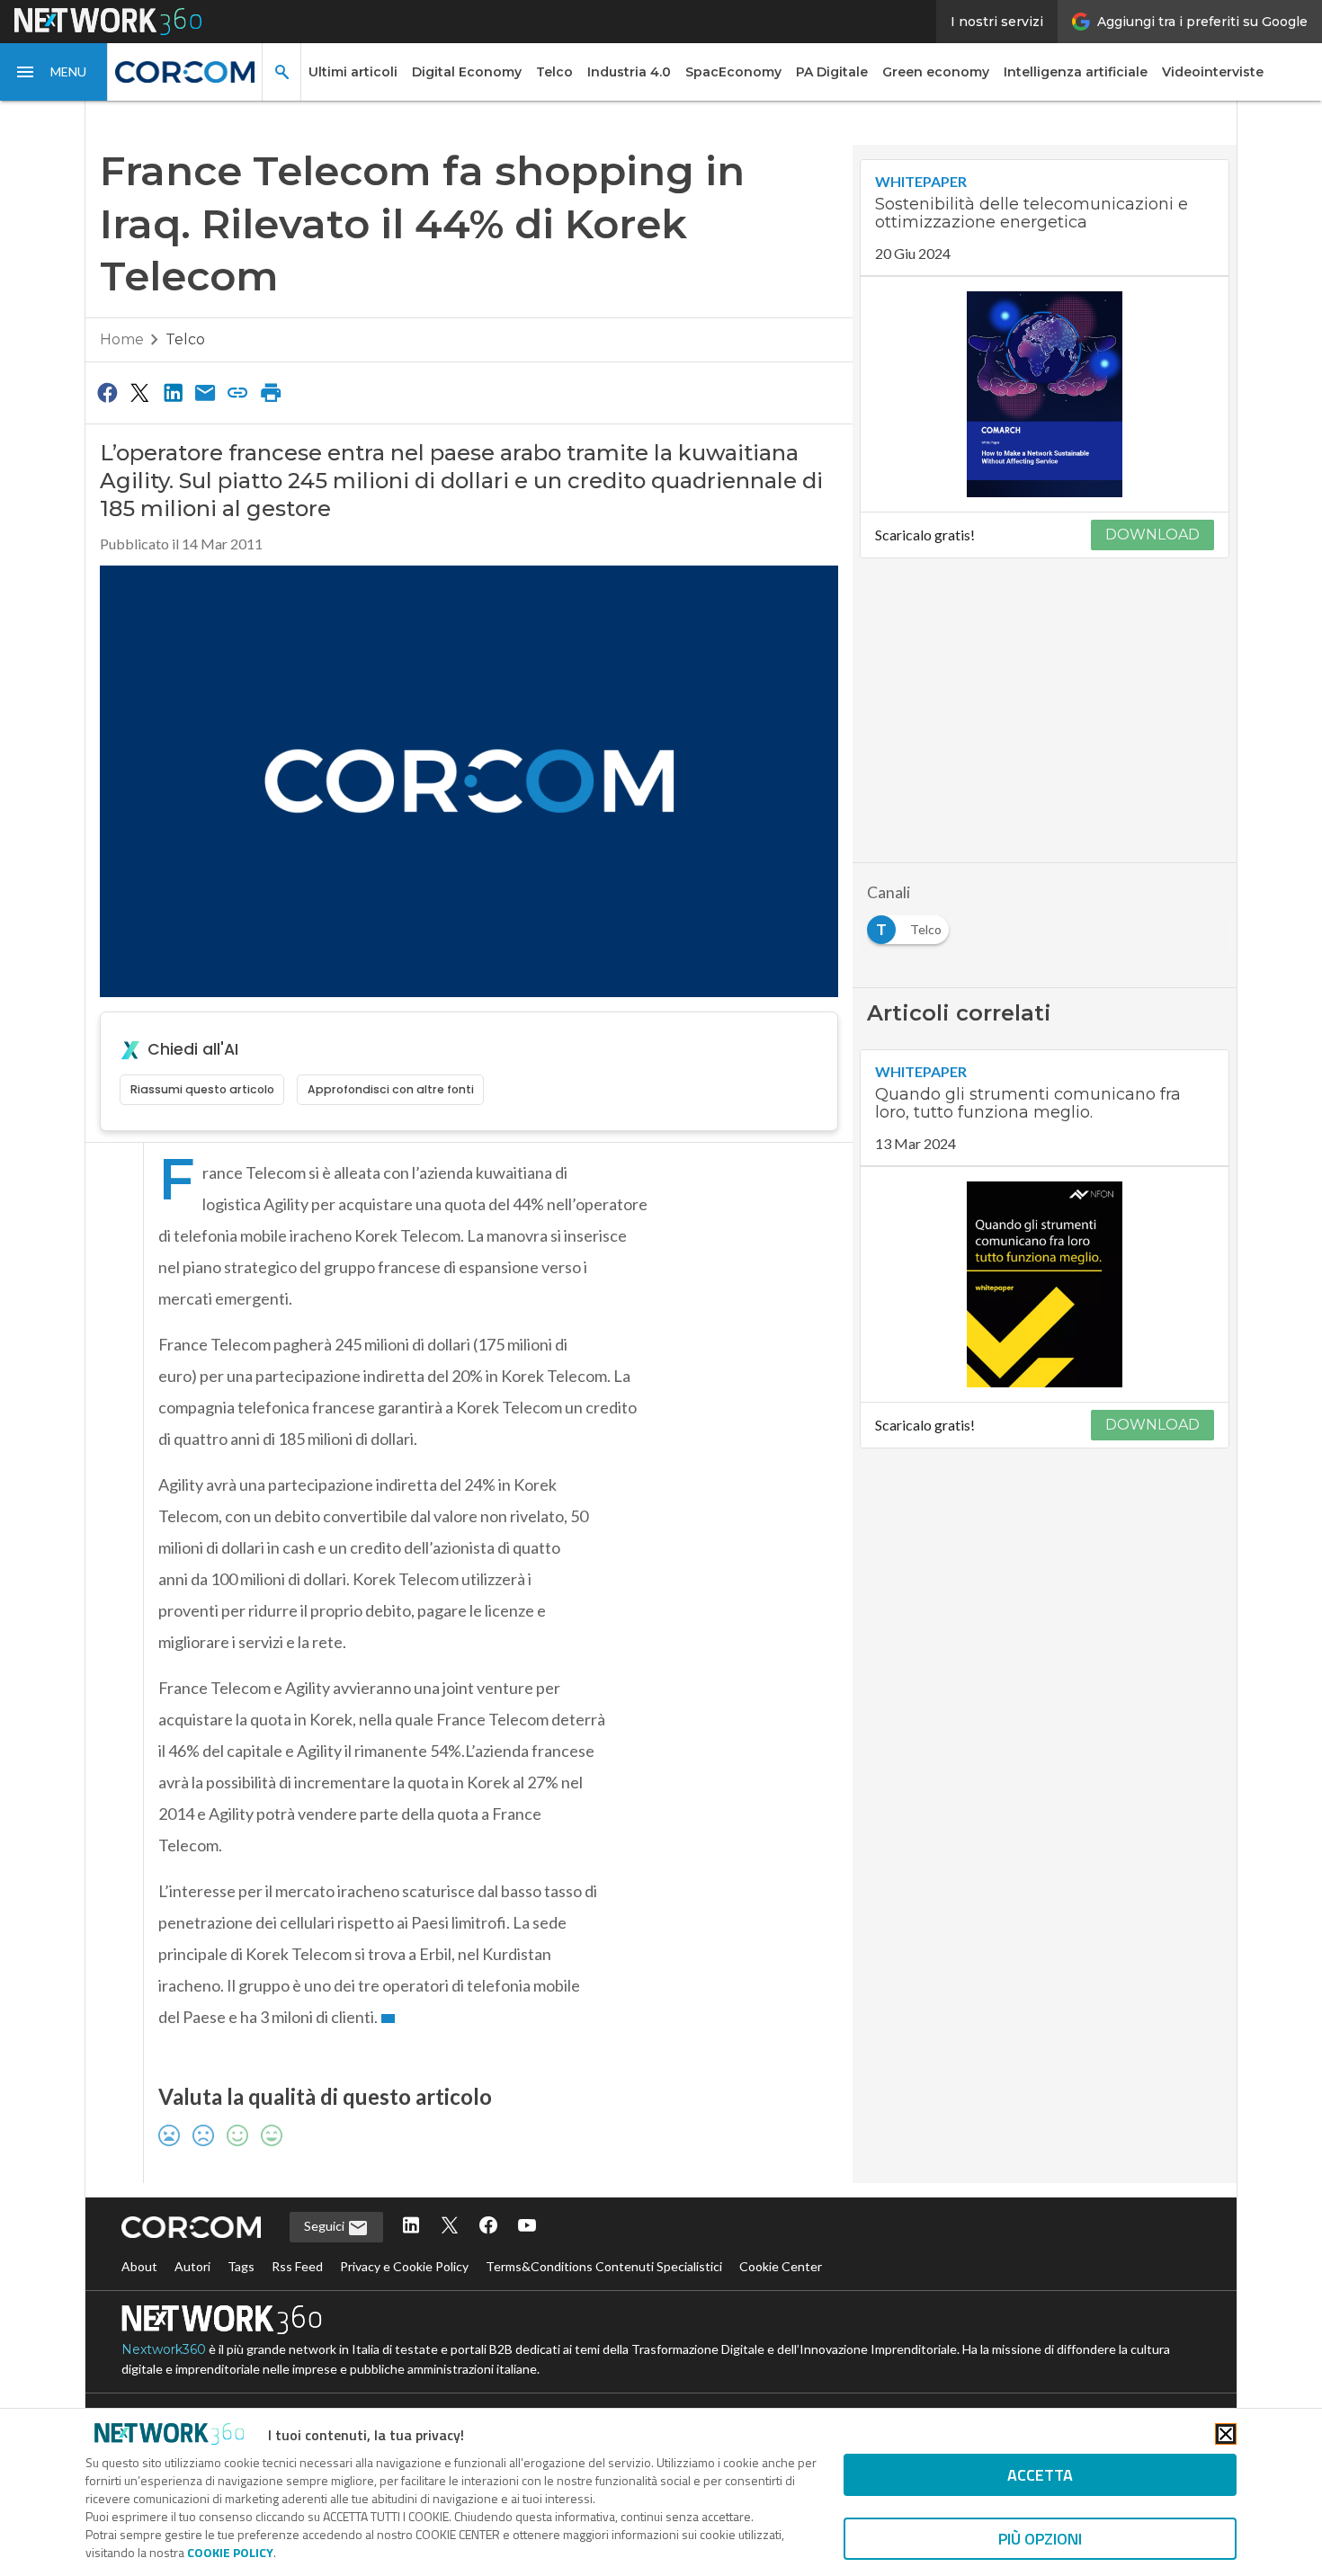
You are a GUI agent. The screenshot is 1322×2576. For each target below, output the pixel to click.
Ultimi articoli (353, 72)
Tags (241, 2266)
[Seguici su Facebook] (488, 2227)
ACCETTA (1040, 2475)
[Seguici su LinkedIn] (411, 2227)
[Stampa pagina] (271, 392)
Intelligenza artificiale (1076, 72)
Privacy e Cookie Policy (404, 2266)
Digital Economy (467, 72)
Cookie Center (781, 2266)
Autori (192, 2266)
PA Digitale (832, 72)
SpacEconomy (733, 72)
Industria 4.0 (629, 72)
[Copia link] (238, 392)
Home (122, 339)
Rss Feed (297, 2266)
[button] (54, 72)
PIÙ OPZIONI (1040, 2539)
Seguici (326, 2226)
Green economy (936, 72)
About (139, 2266)
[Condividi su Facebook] (107, 392)
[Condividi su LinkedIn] (173, 392)
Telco (554, 72)
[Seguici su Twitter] (450, 2227)
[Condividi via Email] (205, 392)
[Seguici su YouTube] (527, 2227)
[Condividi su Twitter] (139, 392)
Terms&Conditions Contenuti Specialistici (604, 2266)
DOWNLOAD (1152, 535)
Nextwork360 (164, 2349)
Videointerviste (1213, 72)
